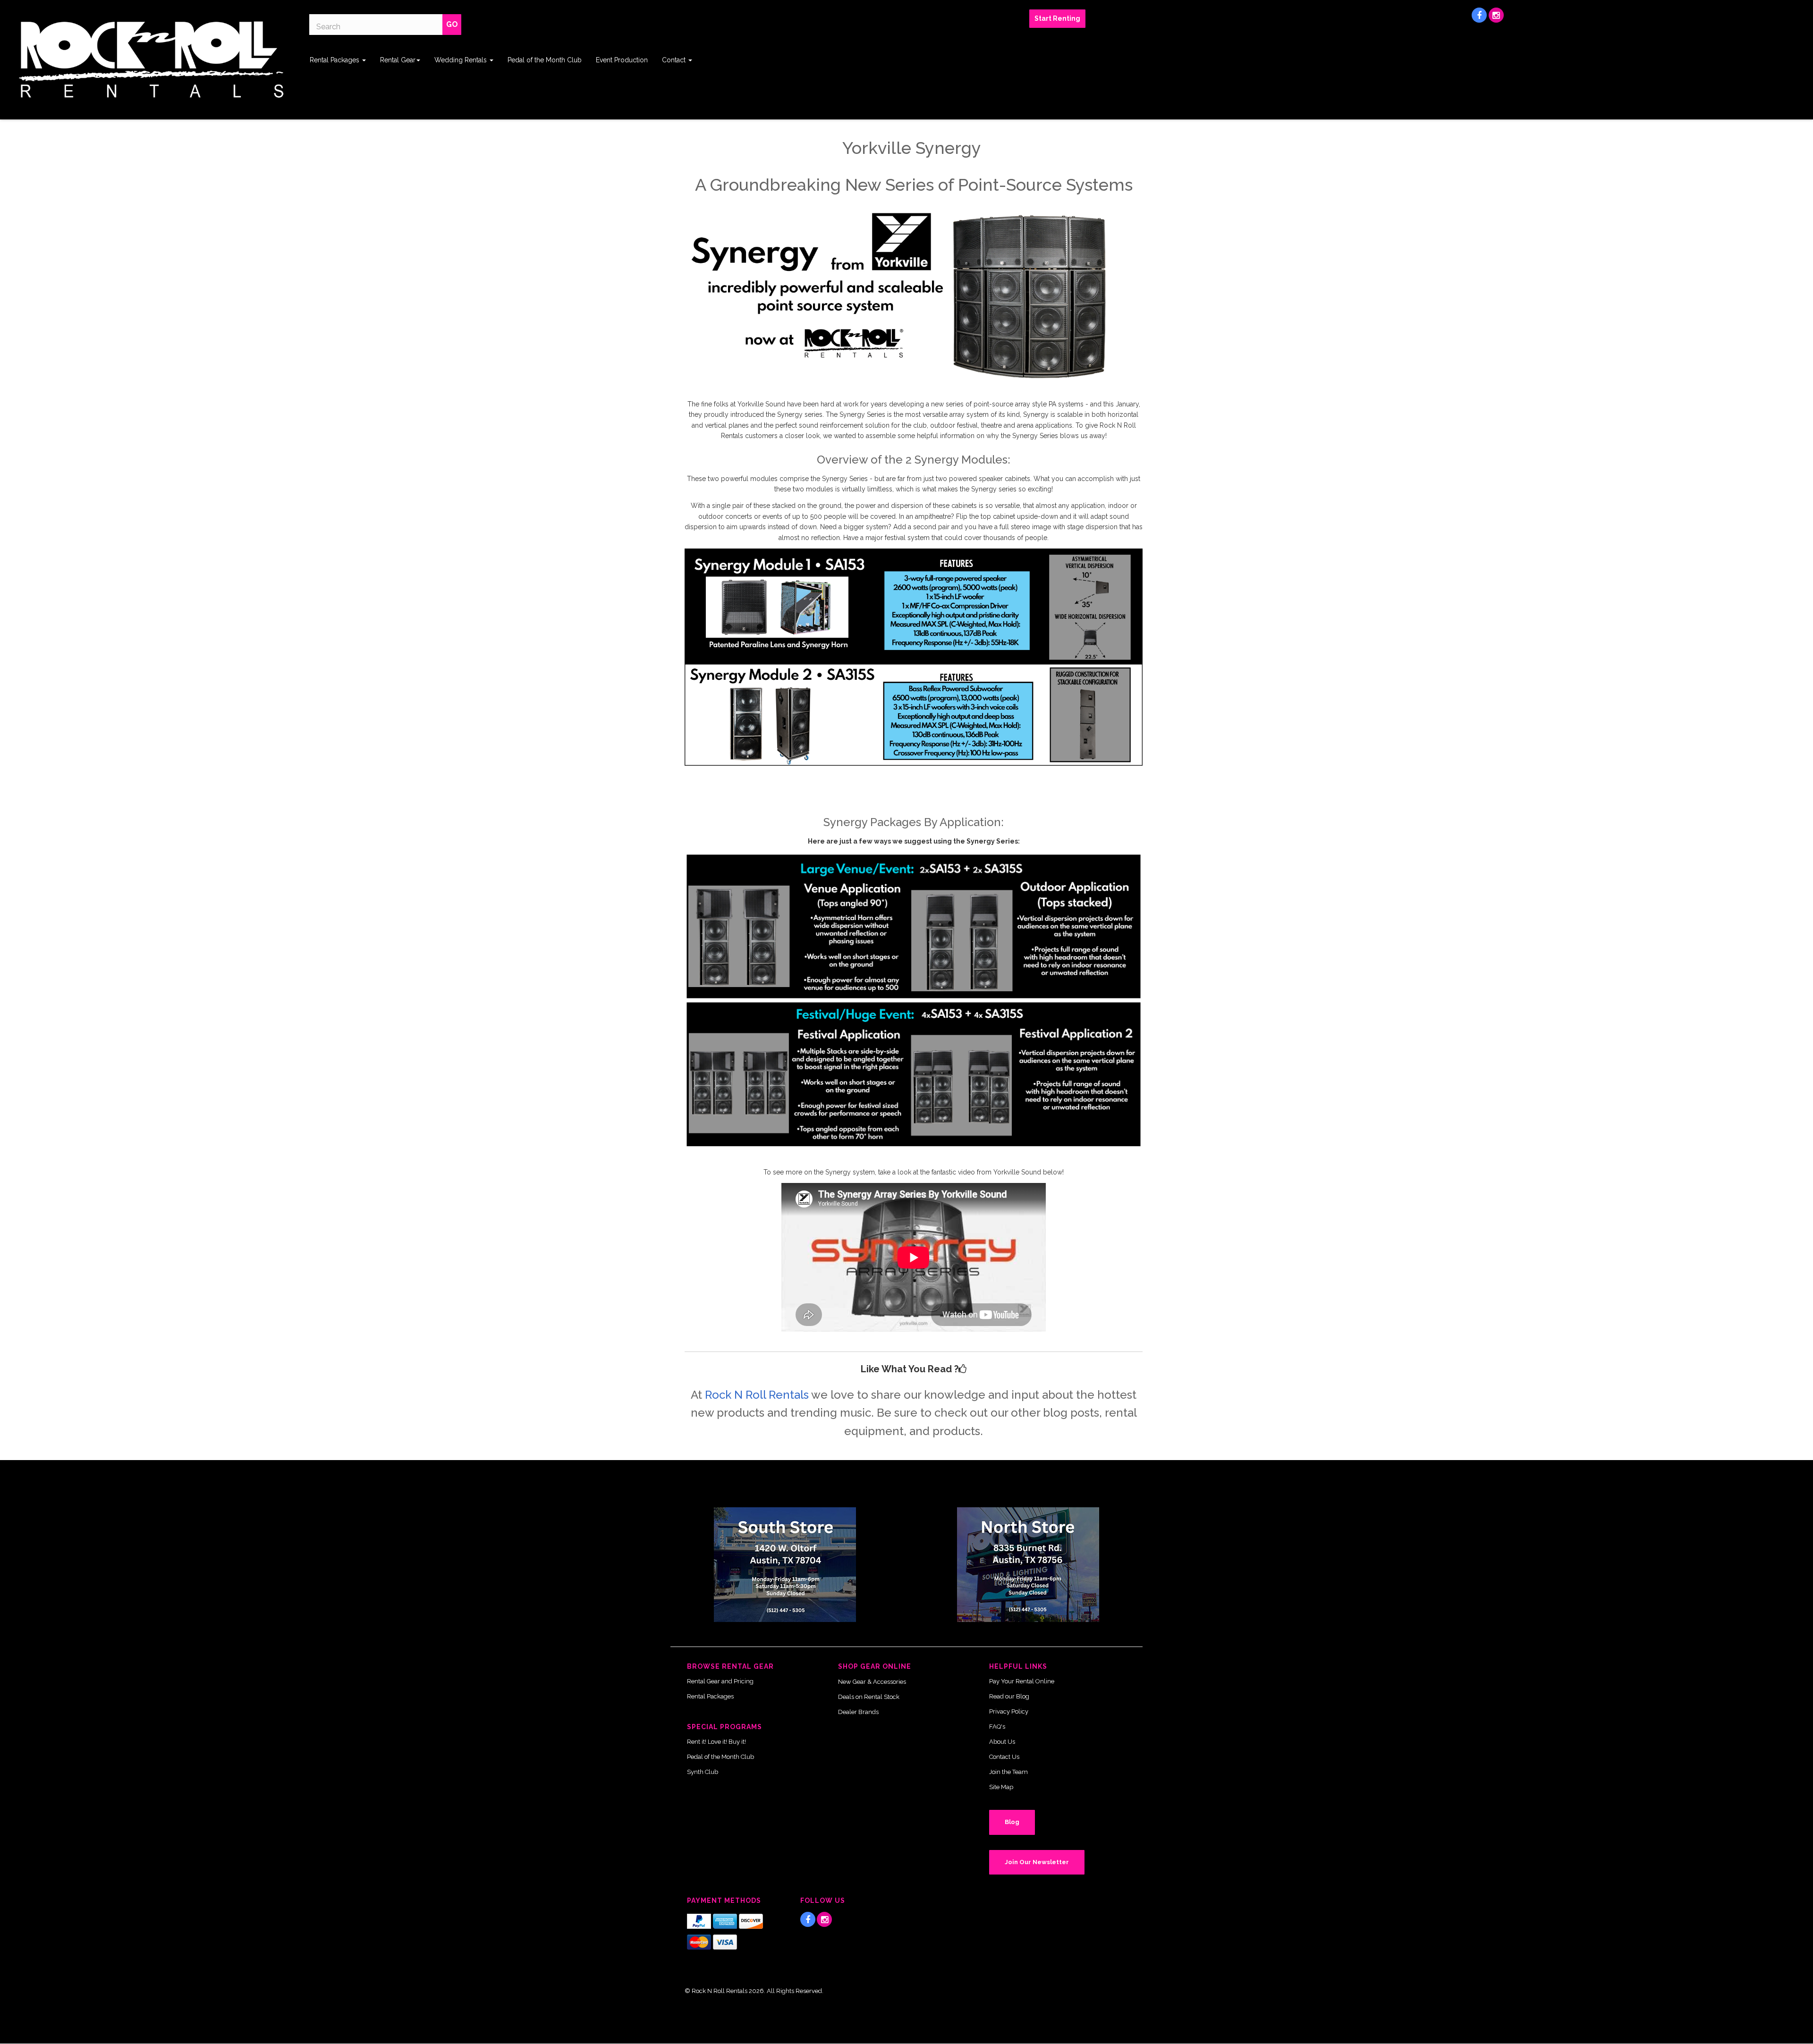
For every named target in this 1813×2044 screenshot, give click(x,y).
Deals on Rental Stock (869, 1697)
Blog (1012, 1822)
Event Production (622, 60)
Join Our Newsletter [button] (1037, 1862)
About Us (1002, 1742)
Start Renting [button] (1057, 18)
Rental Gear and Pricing (720, 1681)
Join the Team (1008, 1772)
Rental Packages (335, 60)
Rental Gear (398, 60)
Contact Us (1004, 1757)
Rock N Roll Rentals (757, 1395)
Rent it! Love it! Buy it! (716, 1742)
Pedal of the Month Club (545, 60)
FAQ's (997, 1727)
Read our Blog (1009, 1696)
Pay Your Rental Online (1022, 1681)
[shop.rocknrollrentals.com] (151, 60)
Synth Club (703, 1772)
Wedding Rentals (462, 60)
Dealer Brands (858, 1712)
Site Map (1001, 1787)
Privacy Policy (1009, 1711)
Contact (675, 60)
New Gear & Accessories (872, 1682)
